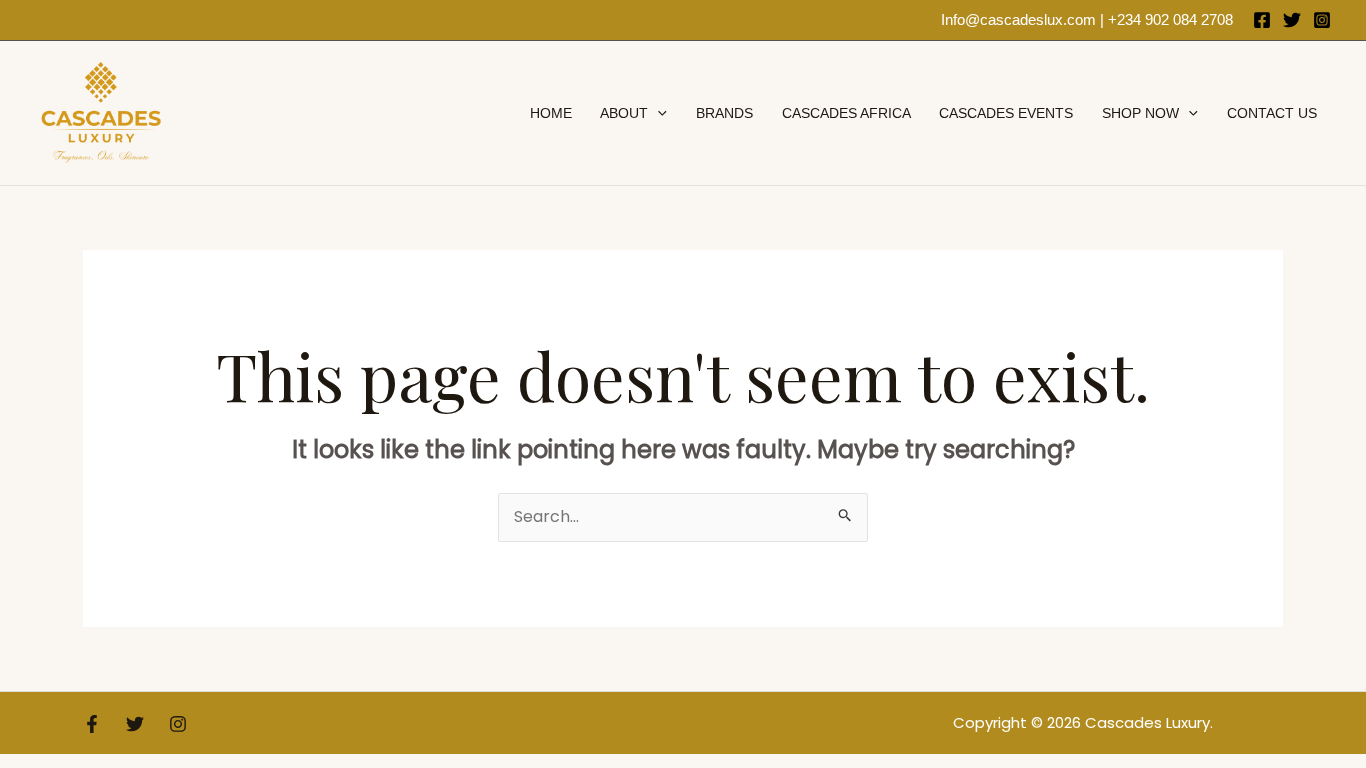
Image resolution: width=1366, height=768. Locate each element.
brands (724, 113)
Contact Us (1272, 113)
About (624, 113)
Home (551, 113)
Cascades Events (1006, 113)
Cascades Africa (846, 113)
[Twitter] (1292, 20)
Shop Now (1140, 113)
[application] (657, 113)
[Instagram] (1322, 20)
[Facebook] (1262, 20)
